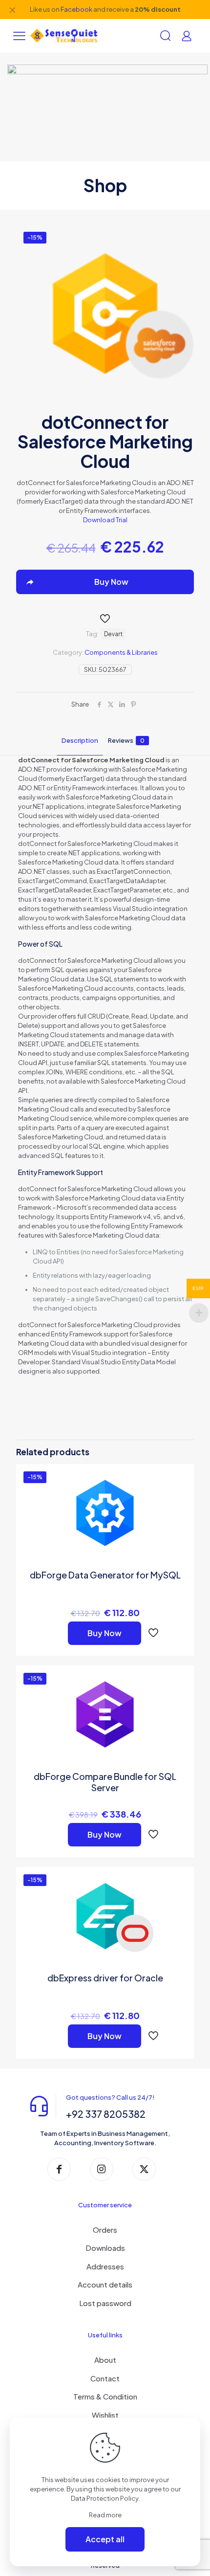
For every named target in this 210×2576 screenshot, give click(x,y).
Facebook (76, 9)
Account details (105, 2284)
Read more (105, 2515)
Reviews (126, 740)
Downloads (105, 2248)
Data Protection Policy (105, 2498)
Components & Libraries (121, 652)
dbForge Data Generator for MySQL (105, 1575)
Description (80, 740)
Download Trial (105, 520)
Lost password (105, 2303)
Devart (113, 634)
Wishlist (105, 2415)
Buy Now (105, 1633)
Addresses (105, 2266)
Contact (105, 2378)
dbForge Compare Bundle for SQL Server (105, 1782)
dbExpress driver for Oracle (105, 1978)
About (105, 2360)
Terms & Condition (105, 2396)
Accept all (105, 2539)
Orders (105, 2230)
